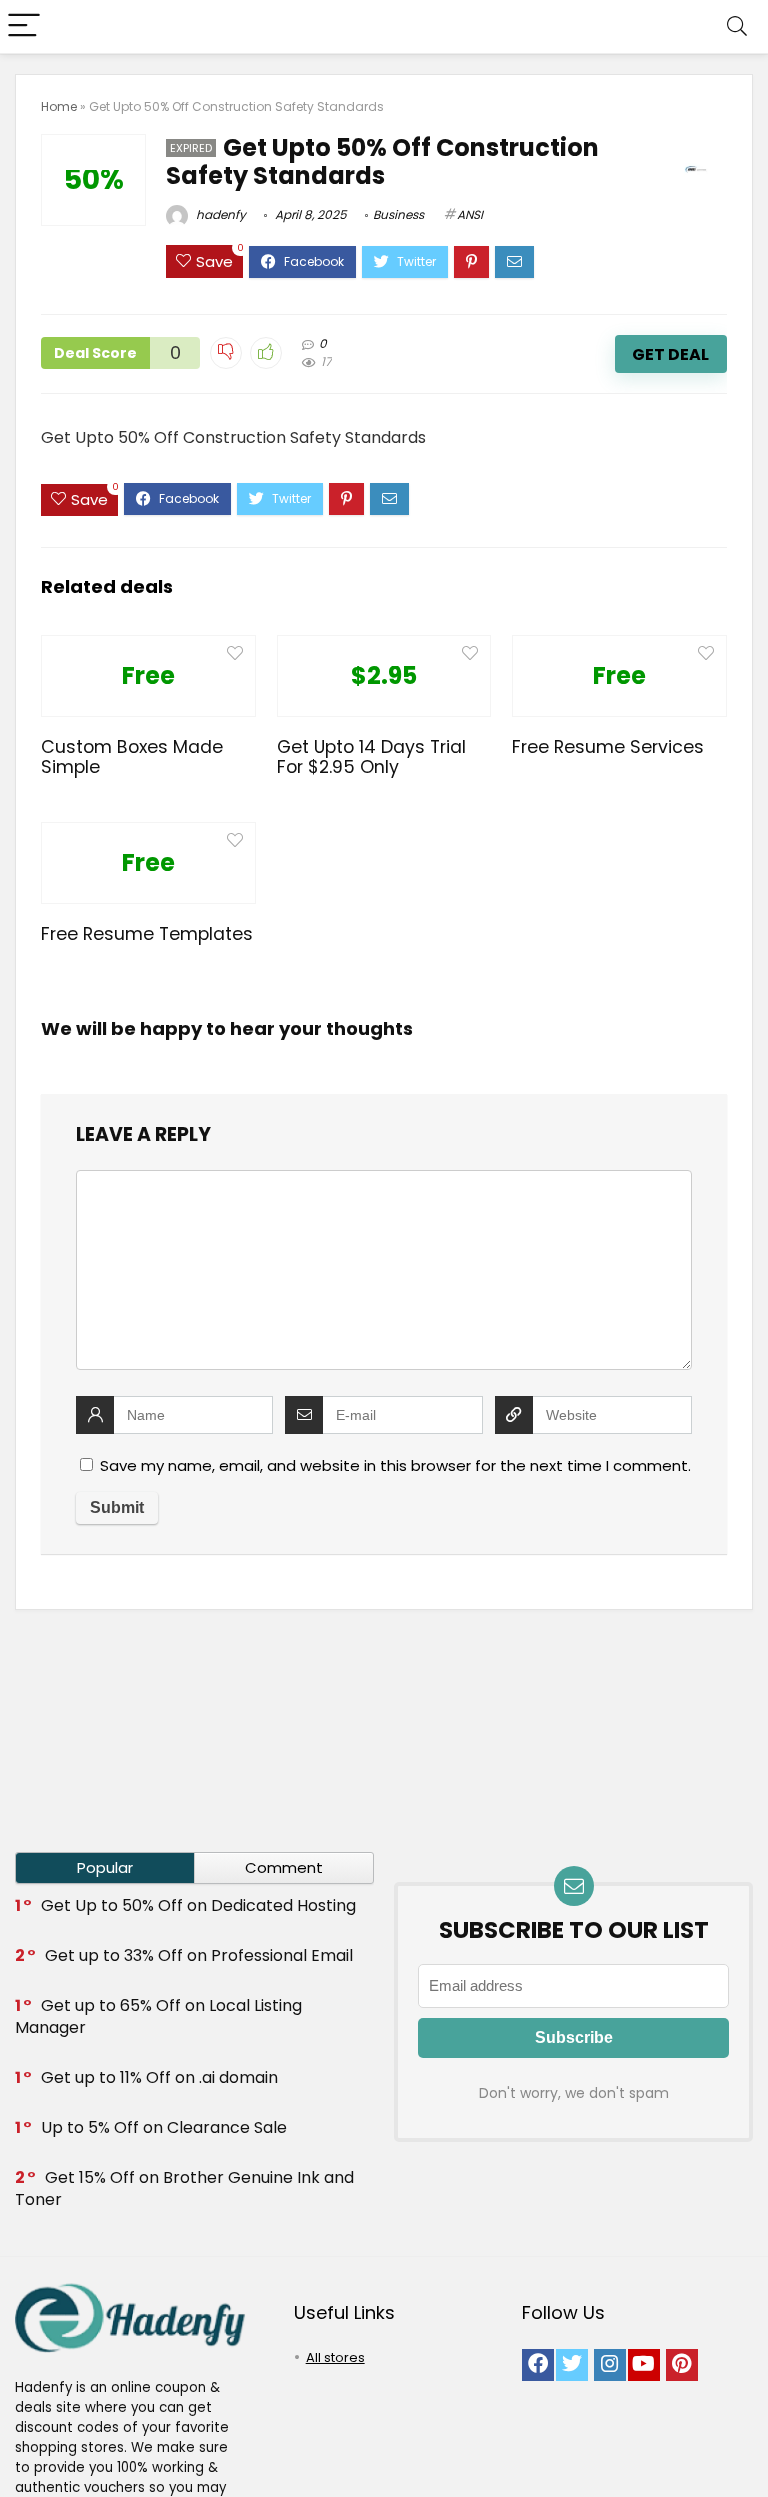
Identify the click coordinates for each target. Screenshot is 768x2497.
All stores (335, 2357)
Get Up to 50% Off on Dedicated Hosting (198, 1905)
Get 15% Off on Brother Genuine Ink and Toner (184, 2188)
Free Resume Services (608, 747)
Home (59, 106)
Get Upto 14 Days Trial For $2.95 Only (371, 757)
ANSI (470, 214)
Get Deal (670, 354)
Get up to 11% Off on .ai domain (159, 2077)
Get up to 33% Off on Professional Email (199, 1955)
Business (398, 214)
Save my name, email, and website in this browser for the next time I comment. (395, 1465)
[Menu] (24, 26)
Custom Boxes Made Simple (132, 757)
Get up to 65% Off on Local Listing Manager (158, 2016)
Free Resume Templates (147, 934)
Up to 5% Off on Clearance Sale (164, 2127)
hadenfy (219, 214)
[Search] (737, 26)
